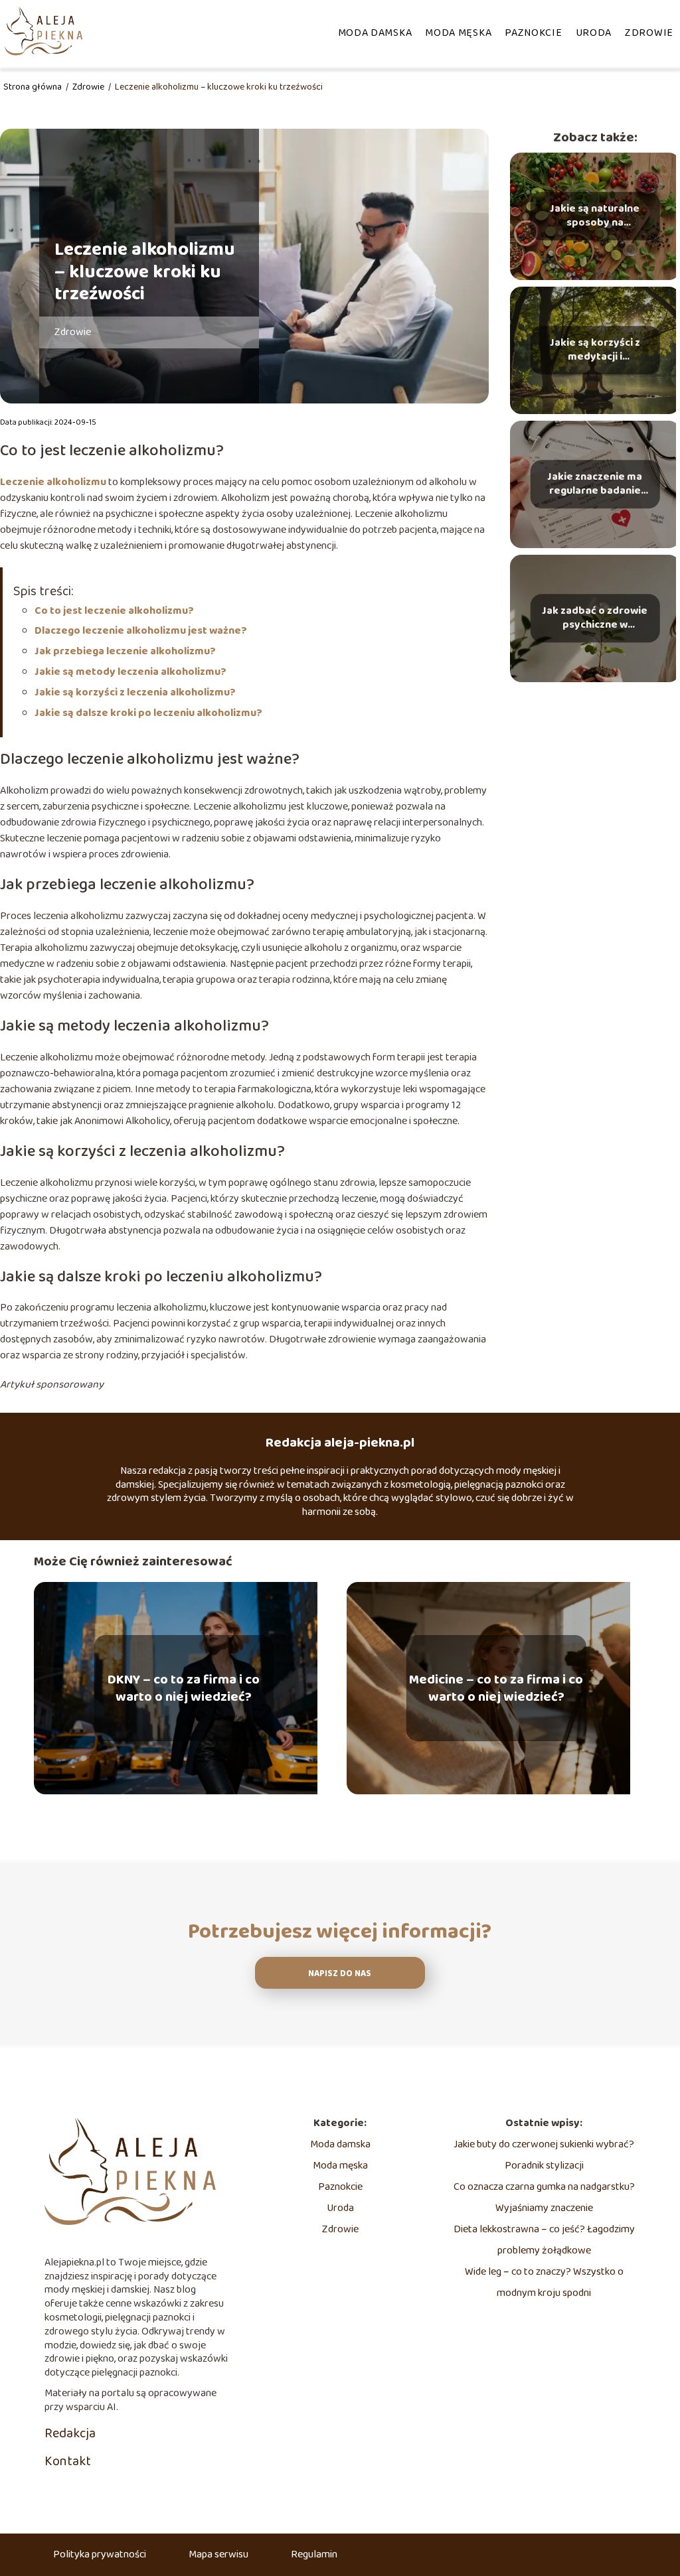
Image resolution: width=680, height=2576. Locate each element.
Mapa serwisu (218, 2554)
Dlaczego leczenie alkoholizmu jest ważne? (141, 631)
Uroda (594, 33)
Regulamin (314, 2554)
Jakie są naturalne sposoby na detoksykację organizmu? (595, 216)
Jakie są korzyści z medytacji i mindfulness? (595, 350)
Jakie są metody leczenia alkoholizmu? (130, 672)
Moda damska (375, 33)
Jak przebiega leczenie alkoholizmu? (125, 651)
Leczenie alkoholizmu (53, 482)
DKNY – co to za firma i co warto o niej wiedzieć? (184, 1688)
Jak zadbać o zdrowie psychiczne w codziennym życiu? (595, 618)
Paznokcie (533, 33)
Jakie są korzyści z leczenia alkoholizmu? (135, 692)
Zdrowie (649, 33)
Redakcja (70, 2433)
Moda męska (458, 33)
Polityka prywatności (100, 2554)
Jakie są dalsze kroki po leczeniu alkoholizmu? (148, 713)
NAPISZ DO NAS (340, 1974)
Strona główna (34, 87)
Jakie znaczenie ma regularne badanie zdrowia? (595, 484)
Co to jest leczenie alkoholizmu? (114, 611)
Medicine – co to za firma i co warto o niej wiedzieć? (496, 1688)
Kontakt (68, 2461)
